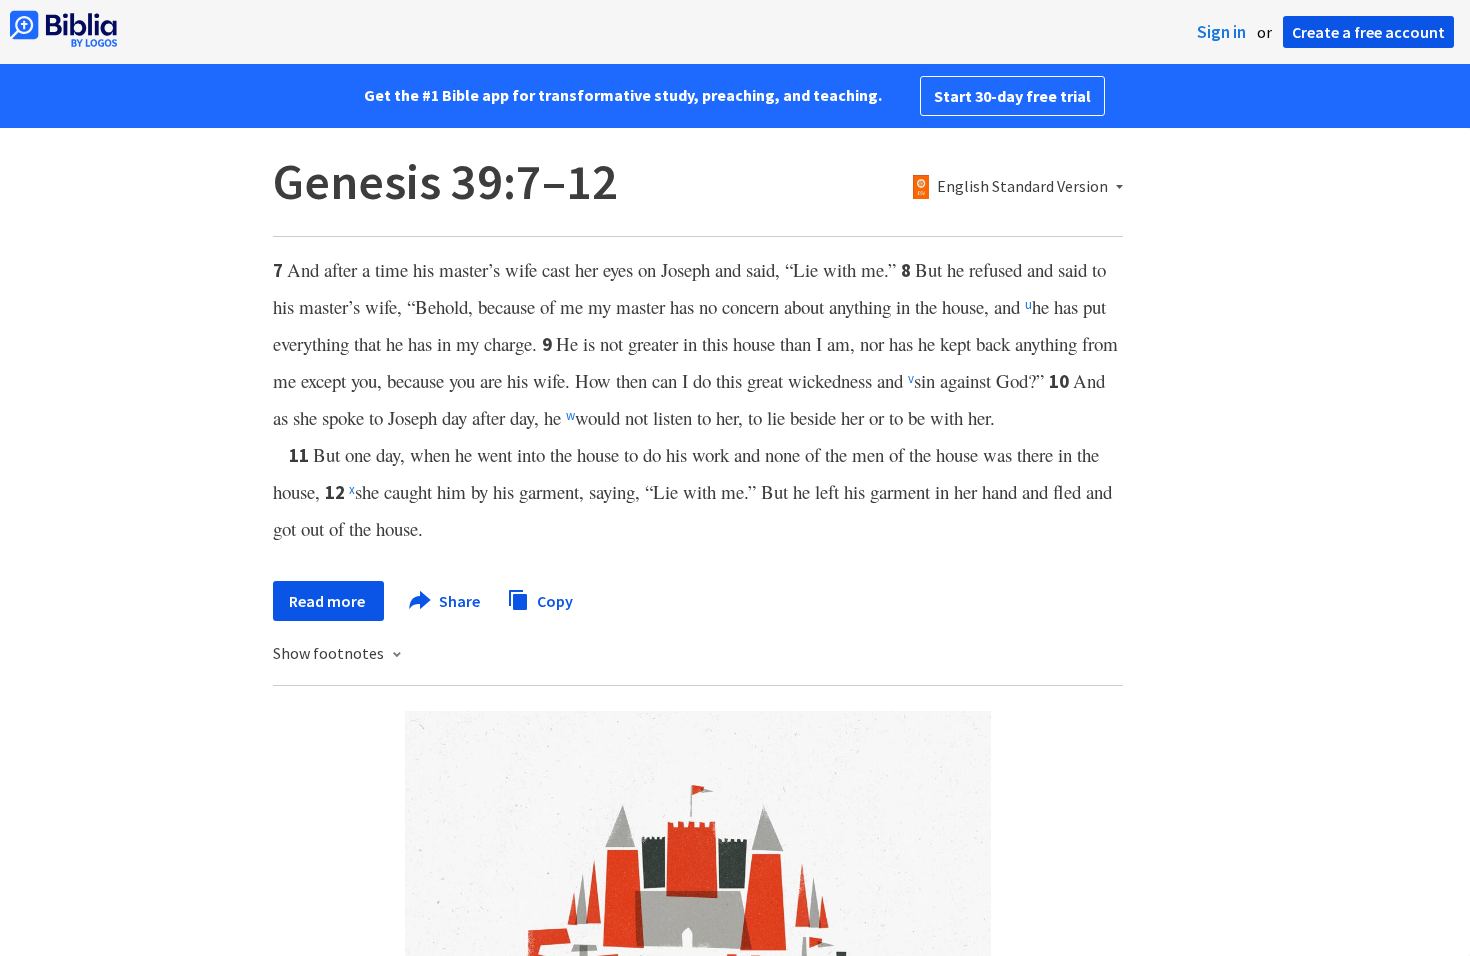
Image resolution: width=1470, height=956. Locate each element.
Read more (328, 601)
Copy (553, 600)
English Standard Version (1022, 187)
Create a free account (1368, 32)
